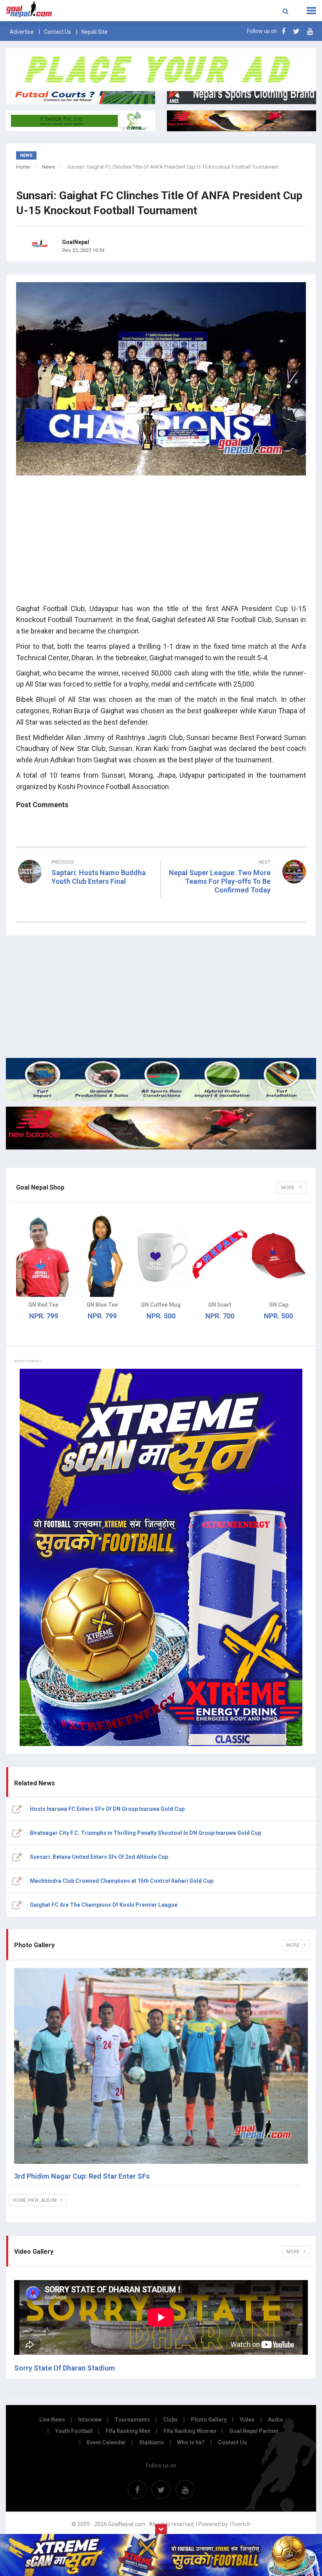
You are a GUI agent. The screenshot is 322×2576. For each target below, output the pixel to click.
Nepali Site (94, 32)
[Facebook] (284, 31)
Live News (52, 2420)
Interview (90, 2420)
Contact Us (58, 32)
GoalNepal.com (64, 10)
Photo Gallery (209, 2420)
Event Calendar (106, 2442)
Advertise (22, 32)
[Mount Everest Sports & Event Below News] (161, 1079)
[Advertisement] (161, 542)
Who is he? (191, 2442)
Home (23, 167)
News (48, 167)
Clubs (170, 2420)
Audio (275, 2420)
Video (247, 2420)
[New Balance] (161, 1128)
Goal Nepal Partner (254, 2431)
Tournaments (132, 2420)
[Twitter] (296, 31)
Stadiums (152, 2442)
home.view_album (35, 2200)
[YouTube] (310, 31)
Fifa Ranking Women (190, 2431)
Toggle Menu (311, 11)
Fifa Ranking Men (128, 2431)
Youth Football (74, 2431)
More (288, 1188)
